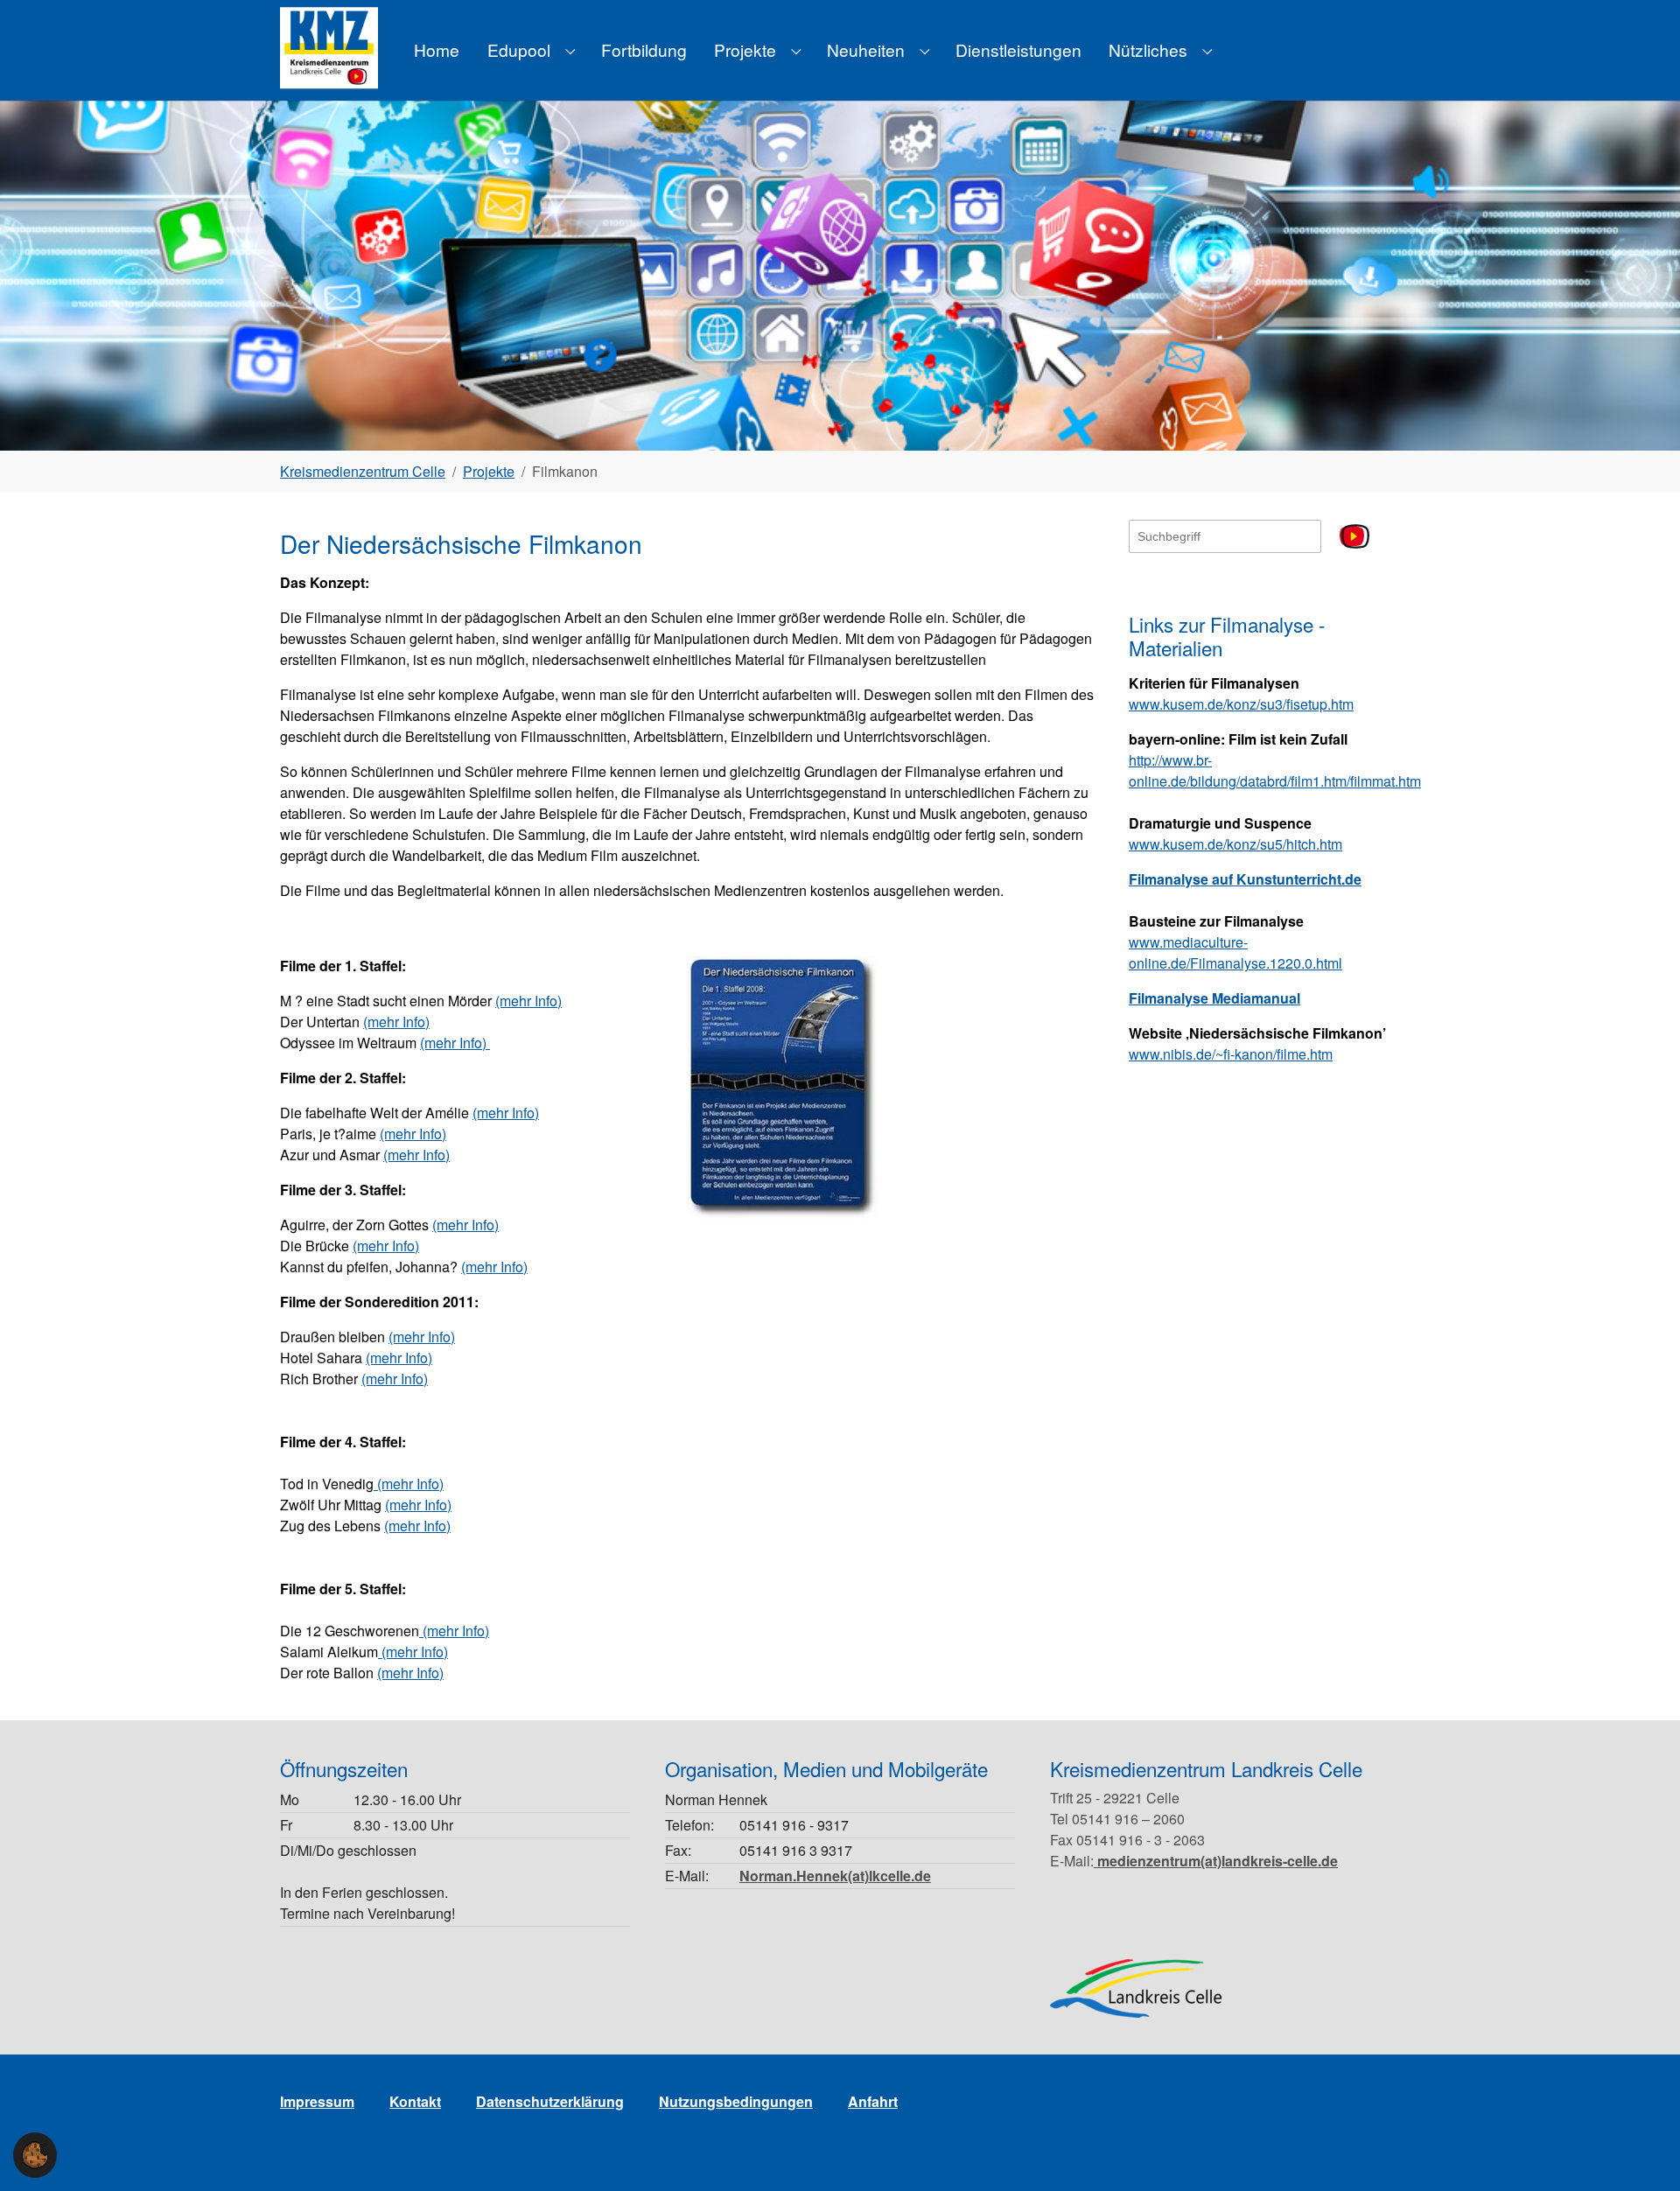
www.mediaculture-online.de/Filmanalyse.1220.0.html (1235, 952)
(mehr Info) (528, 1001)
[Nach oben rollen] (1641, 2152)
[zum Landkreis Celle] (1136, 1988)
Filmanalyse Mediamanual (1214, 998)
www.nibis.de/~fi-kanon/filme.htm (1231, 1054)
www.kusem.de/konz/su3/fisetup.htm (1241, 704)
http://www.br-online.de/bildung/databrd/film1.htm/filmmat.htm (1275, 770)
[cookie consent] (35, 2155)
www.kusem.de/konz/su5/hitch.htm (1235, 844)
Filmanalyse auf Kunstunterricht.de (1245, 879)
